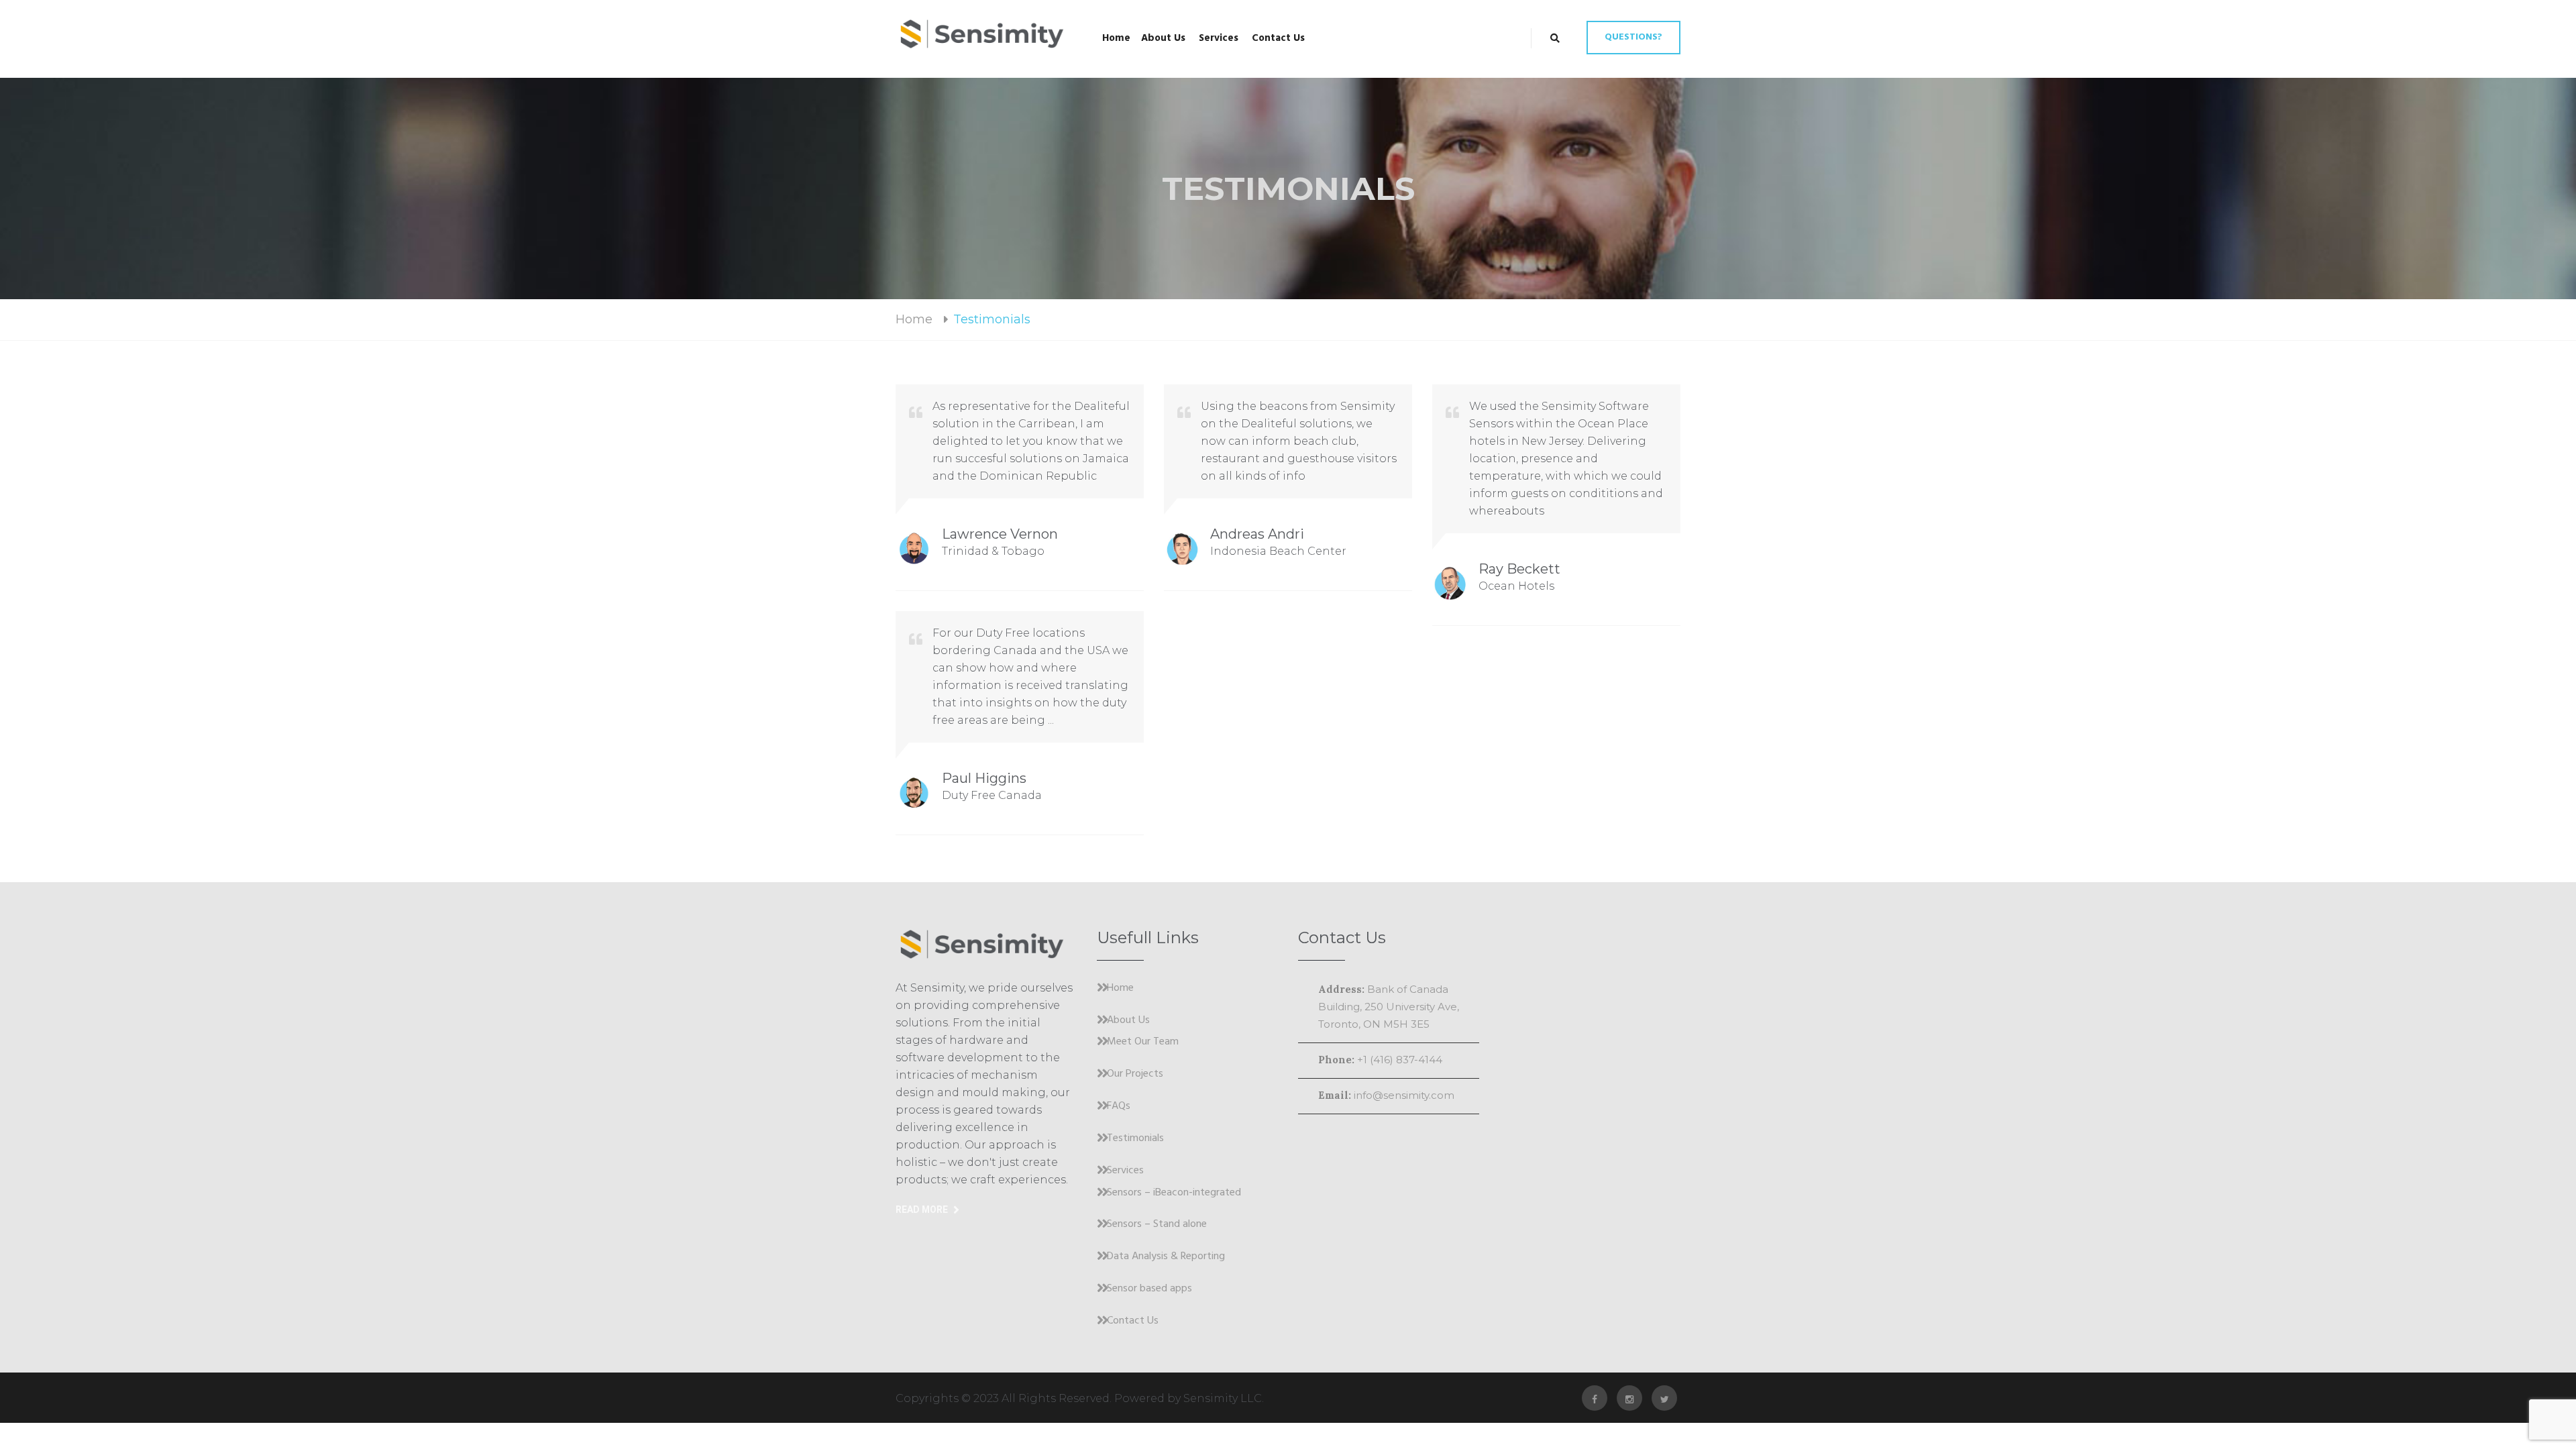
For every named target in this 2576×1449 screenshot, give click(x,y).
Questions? (1633, 37)
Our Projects (1135, 1075)
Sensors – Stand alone (1157, 1225)
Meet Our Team (1143, 1042)
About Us (1163, 38)
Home (1116, 38)
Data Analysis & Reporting (1166, 1257)
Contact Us (1278, 38)
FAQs (1119, 1107)
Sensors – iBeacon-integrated (1174, 1193)
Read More (922, 1210)
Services (1219, 38)
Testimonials (1135, 1139)
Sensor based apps (1149, 1289)
